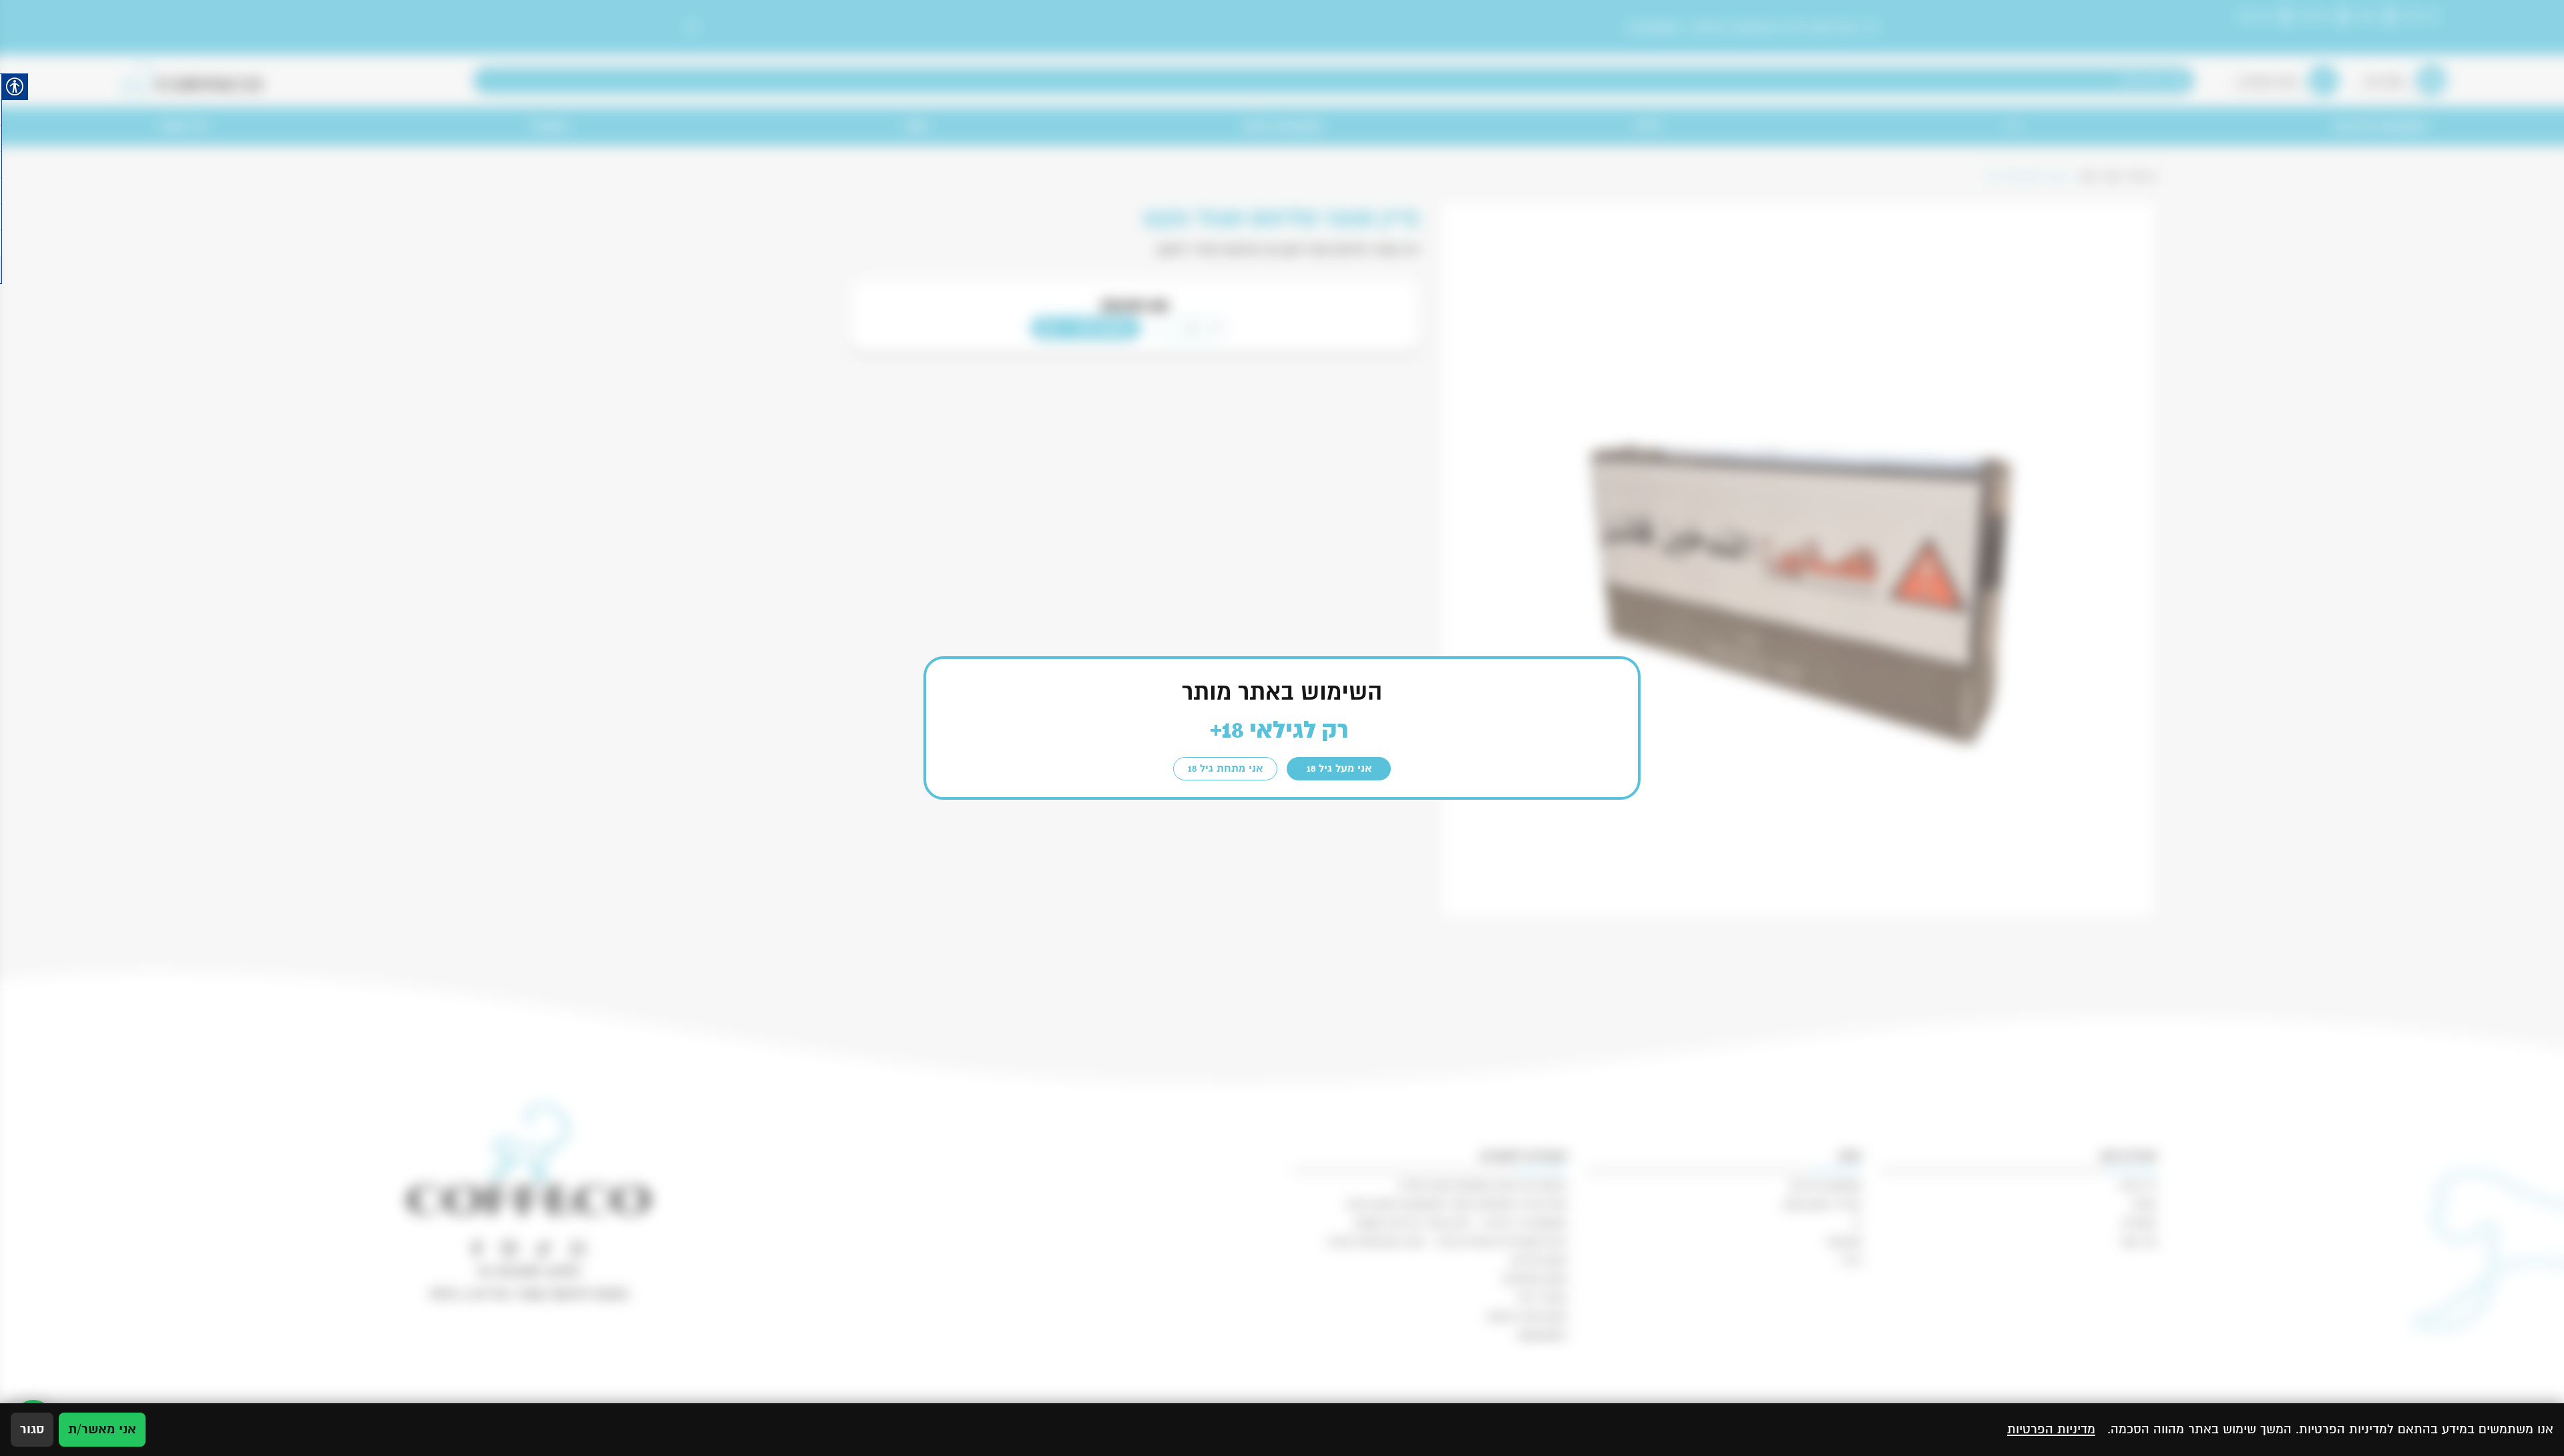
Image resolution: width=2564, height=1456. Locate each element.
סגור (32, 1429)
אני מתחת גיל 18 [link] (1225, 768)
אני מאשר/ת (102, 1429)
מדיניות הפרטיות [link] (2051, 1429)
